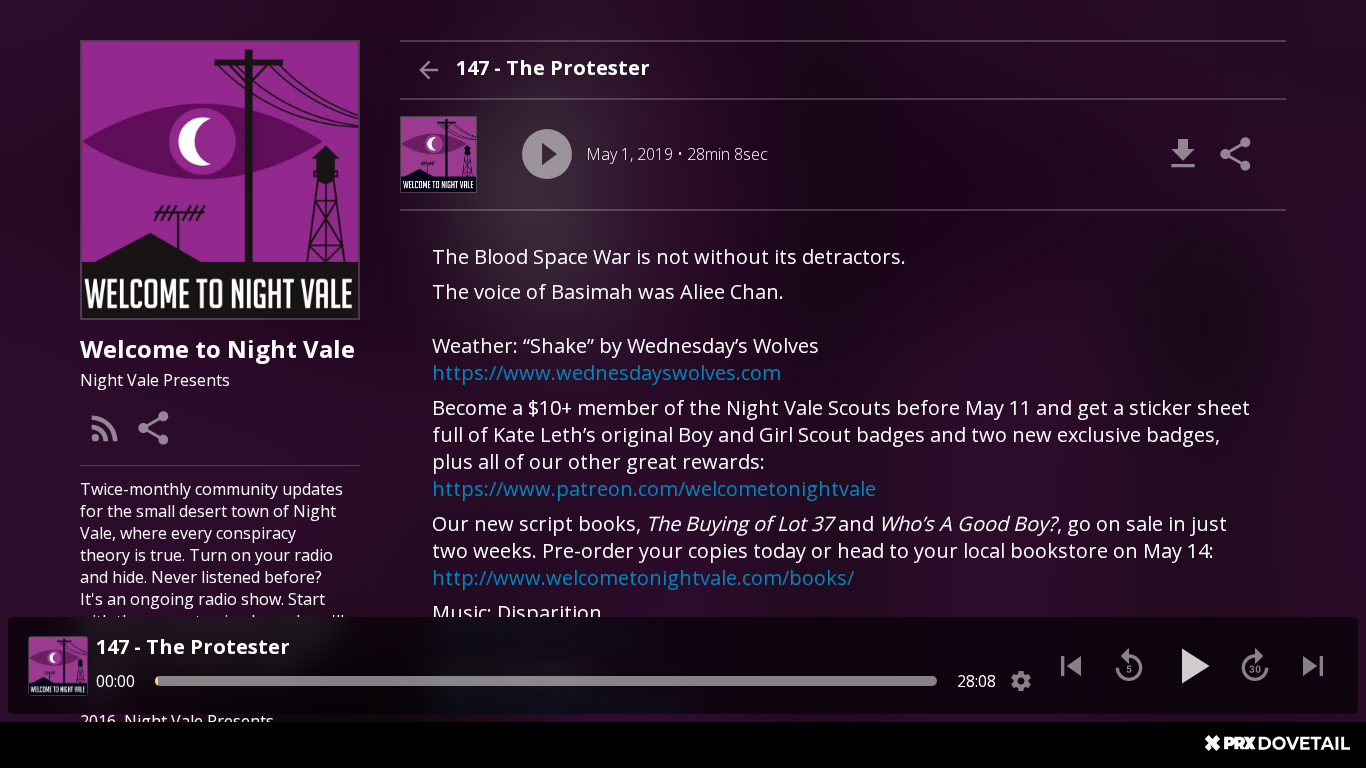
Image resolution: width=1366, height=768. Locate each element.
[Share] (155, 428)
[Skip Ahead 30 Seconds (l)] (1255, 666)
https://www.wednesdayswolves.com (606, 372)
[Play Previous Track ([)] (1071, 666)
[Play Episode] (547, 154)
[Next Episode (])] (1313, 666)
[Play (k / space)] (1192, 666)
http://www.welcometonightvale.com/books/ (643, 577)
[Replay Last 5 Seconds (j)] (1129, 666)
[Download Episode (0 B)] (1183, 154)
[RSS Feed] (105, 428)
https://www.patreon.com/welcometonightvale (654, 488)
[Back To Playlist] (428, 70)
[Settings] (1021, 681)
